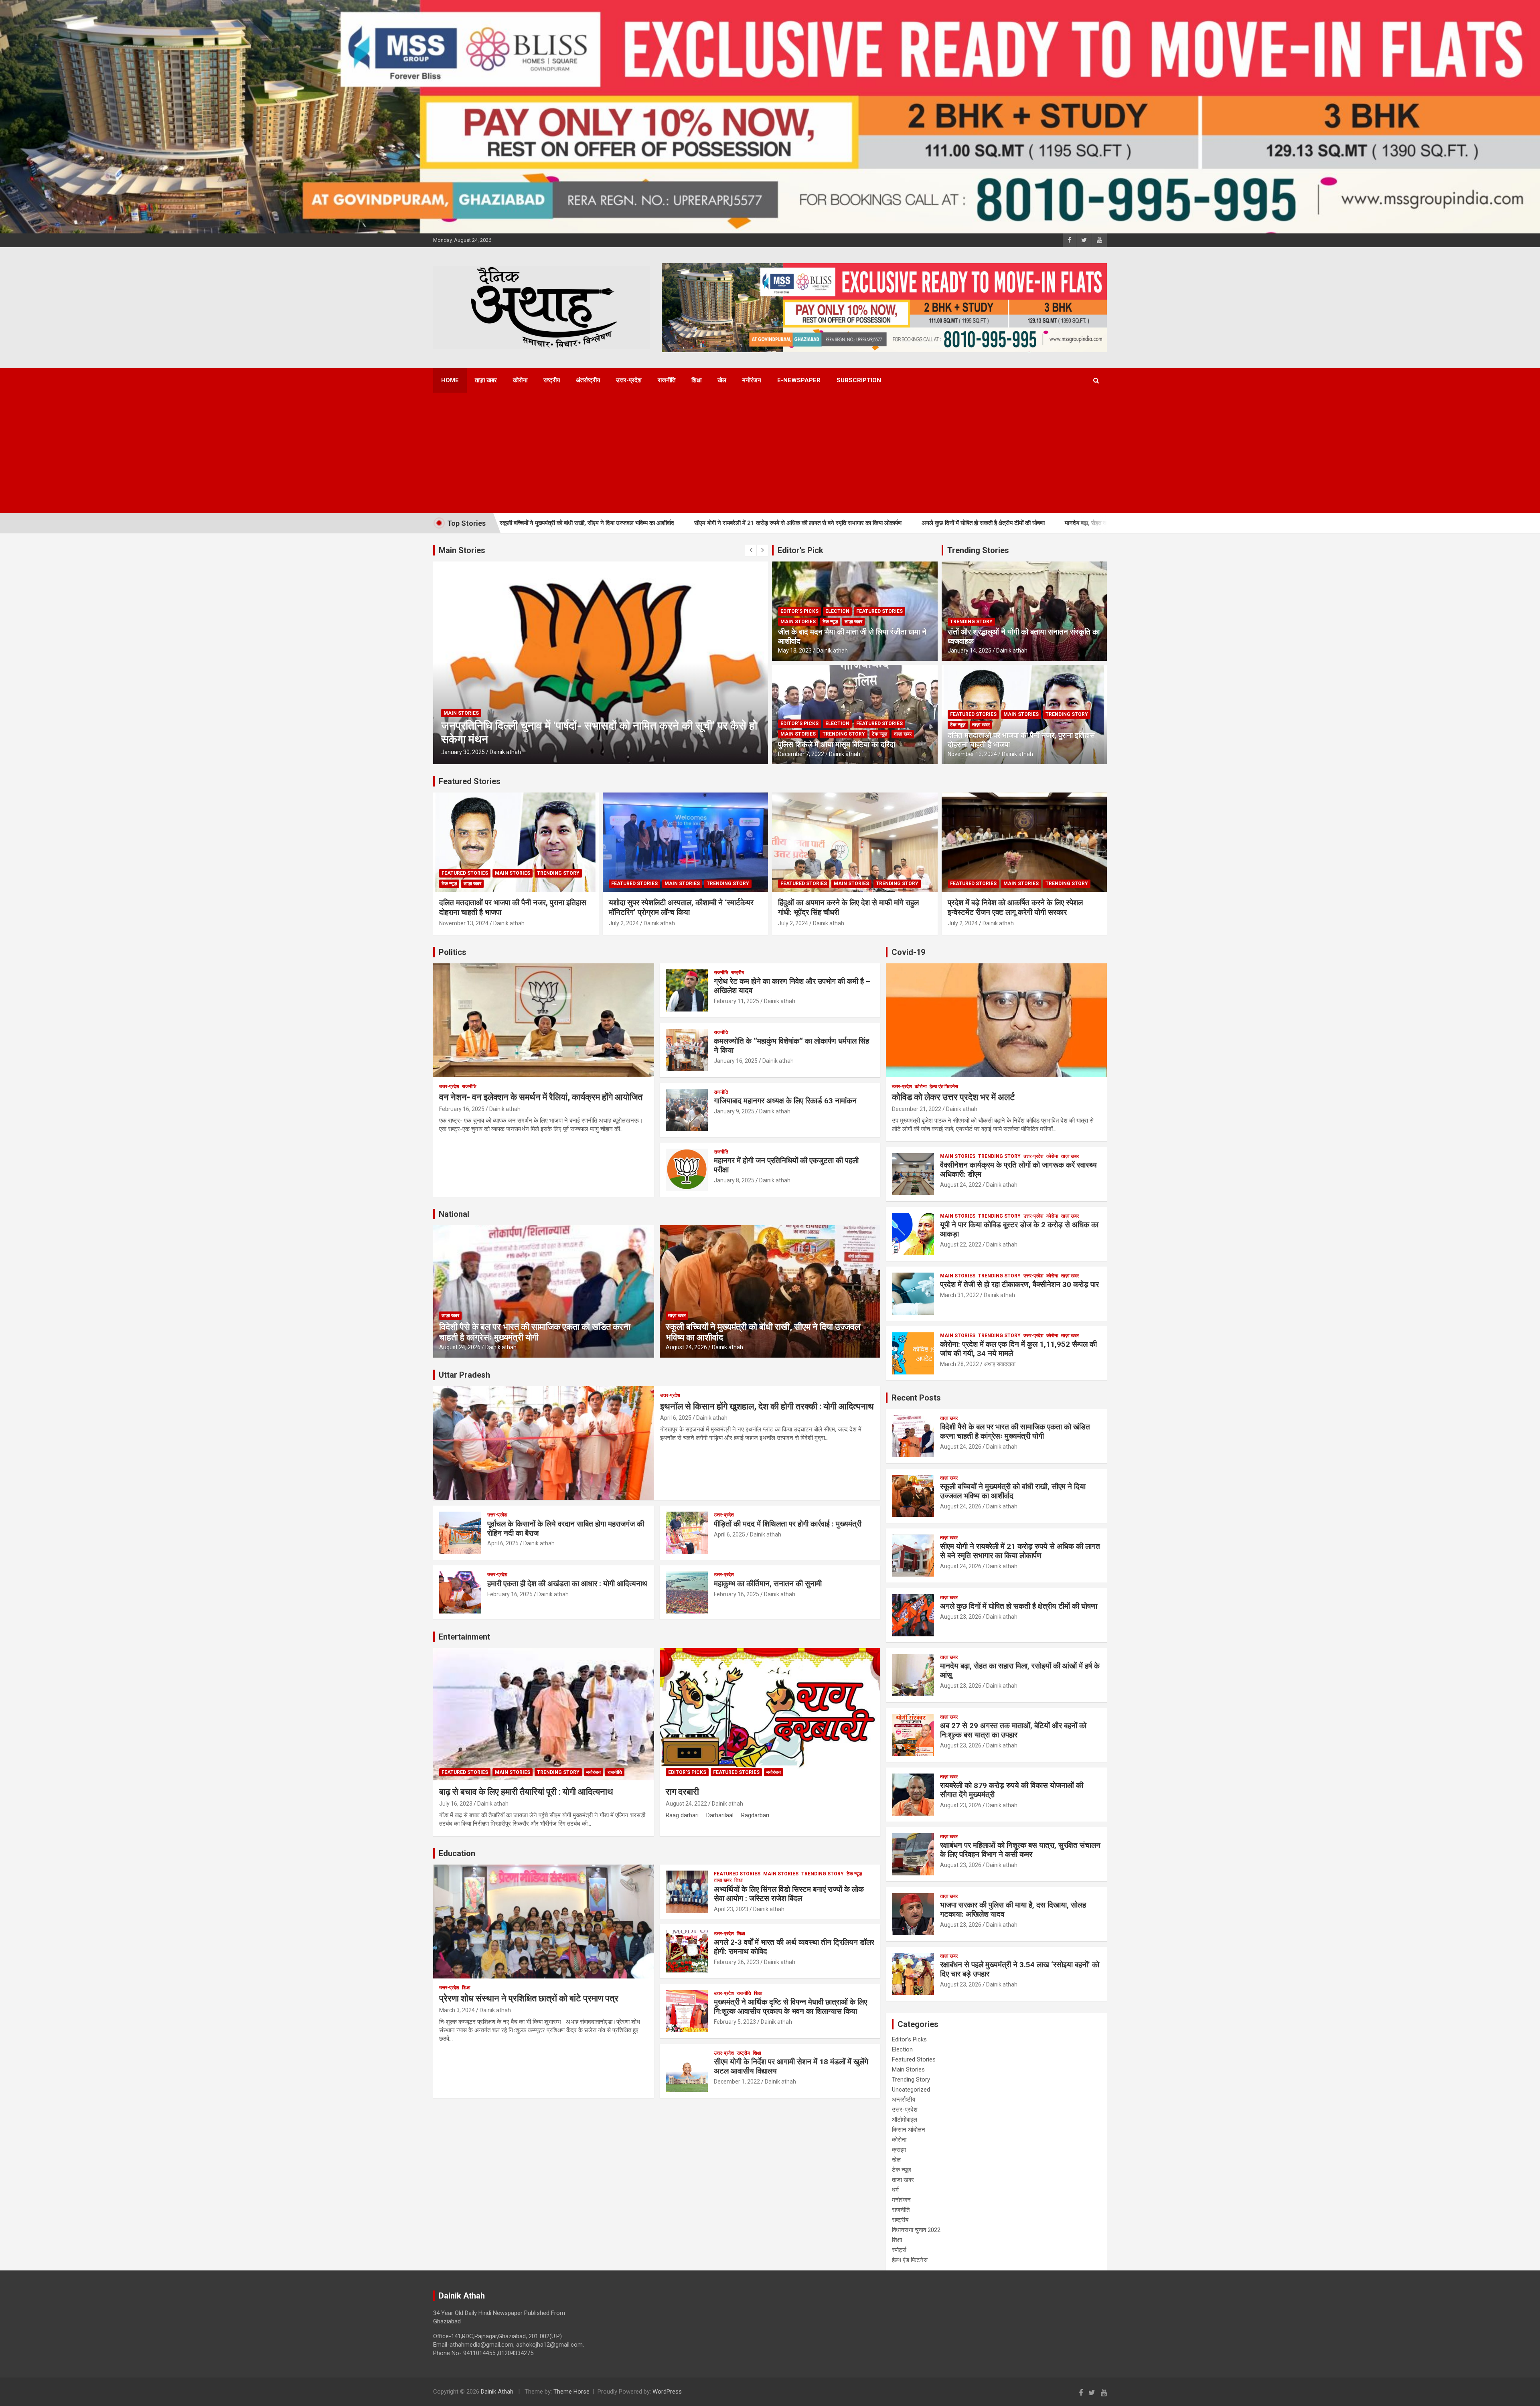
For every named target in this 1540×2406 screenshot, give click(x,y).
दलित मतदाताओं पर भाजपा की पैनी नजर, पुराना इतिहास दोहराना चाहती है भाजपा (1021, 740)
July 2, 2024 (624, 923)
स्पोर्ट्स (899, 2250)
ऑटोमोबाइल (905, 2120)
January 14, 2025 (970, 651)
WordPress (667, 2392)
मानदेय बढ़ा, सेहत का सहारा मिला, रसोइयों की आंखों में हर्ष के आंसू (945, 523)
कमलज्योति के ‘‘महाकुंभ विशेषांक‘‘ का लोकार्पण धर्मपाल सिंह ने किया (791, 1046)
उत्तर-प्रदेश (629, 380)
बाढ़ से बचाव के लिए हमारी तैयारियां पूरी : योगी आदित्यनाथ (526, 1792)
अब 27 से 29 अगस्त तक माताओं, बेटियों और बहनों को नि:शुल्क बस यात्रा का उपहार (1013, 1730)
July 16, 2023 (456, 1804)
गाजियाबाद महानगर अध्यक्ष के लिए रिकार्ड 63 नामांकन (785, 1101)
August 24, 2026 (460, 1347)
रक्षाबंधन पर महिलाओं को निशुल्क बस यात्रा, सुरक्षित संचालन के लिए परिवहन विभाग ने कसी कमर (1020, 1850)
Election (837, 611)
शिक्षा (696, 380)
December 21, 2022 (917, 1109)
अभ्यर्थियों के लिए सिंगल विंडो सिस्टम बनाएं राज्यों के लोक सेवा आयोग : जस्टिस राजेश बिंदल (789, 1894)
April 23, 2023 (731, 1909)
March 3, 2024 (457, 2010)
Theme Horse (571, 2392)
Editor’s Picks (799, 611)
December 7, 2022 (801, 754)
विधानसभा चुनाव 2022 (916, 2230)
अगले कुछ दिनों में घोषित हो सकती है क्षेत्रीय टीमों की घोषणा (795, 523)
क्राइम (899, 2150)
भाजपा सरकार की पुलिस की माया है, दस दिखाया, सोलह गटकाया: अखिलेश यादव (1013, 1909)
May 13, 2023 (795, 651)
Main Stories (461, 726)
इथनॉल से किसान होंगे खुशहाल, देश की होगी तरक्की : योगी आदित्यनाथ (767, 1406)
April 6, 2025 (676, 1418)
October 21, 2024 (463, 752)
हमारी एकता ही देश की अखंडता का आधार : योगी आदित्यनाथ (567, 1584)
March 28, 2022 (959, 1364)
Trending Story (844, 734)
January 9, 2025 (734, 1111)
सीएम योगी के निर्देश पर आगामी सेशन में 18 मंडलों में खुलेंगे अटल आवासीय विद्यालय (791, 2066)
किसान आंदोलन (909, 2130)
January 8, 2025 (734, 1180)
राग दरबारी (682, 1792)
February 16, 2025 (462, 1109)
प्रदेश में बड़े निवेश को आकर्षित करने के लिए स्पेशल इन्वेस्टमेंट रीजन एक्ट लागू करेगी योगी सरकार (1015, 908)
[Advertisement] (759, 453)
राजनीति (667, 380)
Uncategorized (911, 2090)
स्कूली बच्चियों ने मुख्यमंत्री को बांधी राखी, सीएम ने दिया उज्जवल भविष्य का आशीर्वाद (1013, 1491)
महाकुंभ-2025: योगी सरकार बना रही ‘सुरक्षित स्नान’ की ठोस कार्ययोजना (583, 739)
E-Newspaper (799, 380)
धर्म (895, 2190)
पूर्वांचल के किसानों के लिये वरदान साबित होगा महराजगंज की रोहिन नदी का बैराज (566, 1528)
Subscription (859, 380)
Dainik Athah (497, 2392)
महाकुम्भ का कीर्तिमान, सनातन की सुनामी (768, 1584)
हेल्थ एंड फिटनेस (944, 1086)
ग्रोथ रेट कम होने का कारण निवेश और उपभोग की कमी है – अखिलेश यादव (792, 986)
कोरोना (520, 380)
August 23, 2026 (961, 1617)
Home (450, 380)
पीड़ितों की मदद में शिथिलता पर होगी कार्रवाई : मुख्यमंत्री (788, 1524)
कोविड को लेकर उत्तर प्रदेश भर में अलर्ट (953, 1097)
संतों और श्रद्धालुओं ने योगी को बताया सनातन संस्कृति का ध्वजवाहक (1024, 636)
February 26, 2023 (737, 1962)
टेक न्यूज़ (830, 622)
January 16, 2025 (736, 1061)
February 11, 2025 (737, 1001)
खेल (722, 380)
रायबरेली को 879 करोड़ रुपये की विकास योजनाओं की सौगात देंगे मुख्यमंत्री (1012, 1790)
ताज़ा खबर (486, 380)
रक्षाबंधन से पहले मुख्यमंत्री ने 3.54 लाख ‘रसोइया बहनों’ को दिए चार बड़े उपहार (1020, 1969)
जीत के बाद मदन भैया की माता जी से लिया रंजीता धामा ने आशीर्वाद (852, 636)
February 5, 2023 (735, 2022)
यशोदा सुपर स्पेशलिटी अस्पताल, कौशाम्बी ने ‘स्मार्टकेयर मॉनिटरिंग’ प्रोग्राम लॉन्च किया (681, 908)
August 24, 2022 (686, 1804)
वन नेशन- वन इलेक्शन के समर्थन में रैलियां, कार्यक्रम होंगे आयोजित (541, 1097)
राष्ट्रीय (552, 380)
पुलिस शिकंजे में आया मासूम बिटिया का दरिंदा (837, 745)
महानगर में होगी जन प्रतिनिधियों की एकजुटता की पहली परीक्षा (786, 1165)
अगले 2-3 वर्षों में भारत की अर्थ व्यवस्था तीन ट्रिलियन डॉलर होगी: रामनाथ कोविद (794, 1947)
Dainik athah (505, 752)
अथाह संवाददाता (1000, 1364)
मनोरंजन (752, 380)
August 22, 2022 (961, 1245)
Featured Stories (879, 611)
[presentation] (751, 550)
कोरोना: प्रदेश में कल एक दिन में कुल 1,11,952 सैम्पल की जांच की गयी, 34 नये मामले (1018, 1349)
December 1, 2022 (737, 2082)
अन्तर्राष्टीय (904, 2100)
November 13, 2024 (972, 754)
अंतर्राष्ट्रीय (588, 380)
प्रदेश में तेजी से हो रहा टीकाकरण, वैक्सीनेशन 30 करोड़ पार (1019, 1284)
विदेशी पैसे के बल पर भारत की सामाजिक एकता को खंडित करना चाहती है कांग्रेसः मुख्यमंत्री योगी (535, 1332)
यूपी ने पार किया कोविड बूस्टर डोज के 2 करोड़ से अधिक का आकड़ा (1019, 1229)
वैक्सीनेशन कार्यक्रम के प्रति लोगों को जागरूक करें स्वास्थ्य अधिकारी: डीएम (1018, 1170)
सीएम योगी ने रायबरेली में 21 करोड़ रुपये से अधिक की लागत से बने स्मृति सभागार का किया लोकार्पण (610, 523)
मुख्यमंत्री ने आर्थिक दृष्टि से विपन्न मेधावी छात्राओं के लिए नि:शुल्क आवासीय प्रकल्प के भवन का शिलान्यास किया (790, 2007)
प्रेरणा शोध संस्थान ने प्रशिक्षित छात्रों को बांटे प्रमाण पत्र (529, 1998)
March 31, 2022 (959, 1295)
